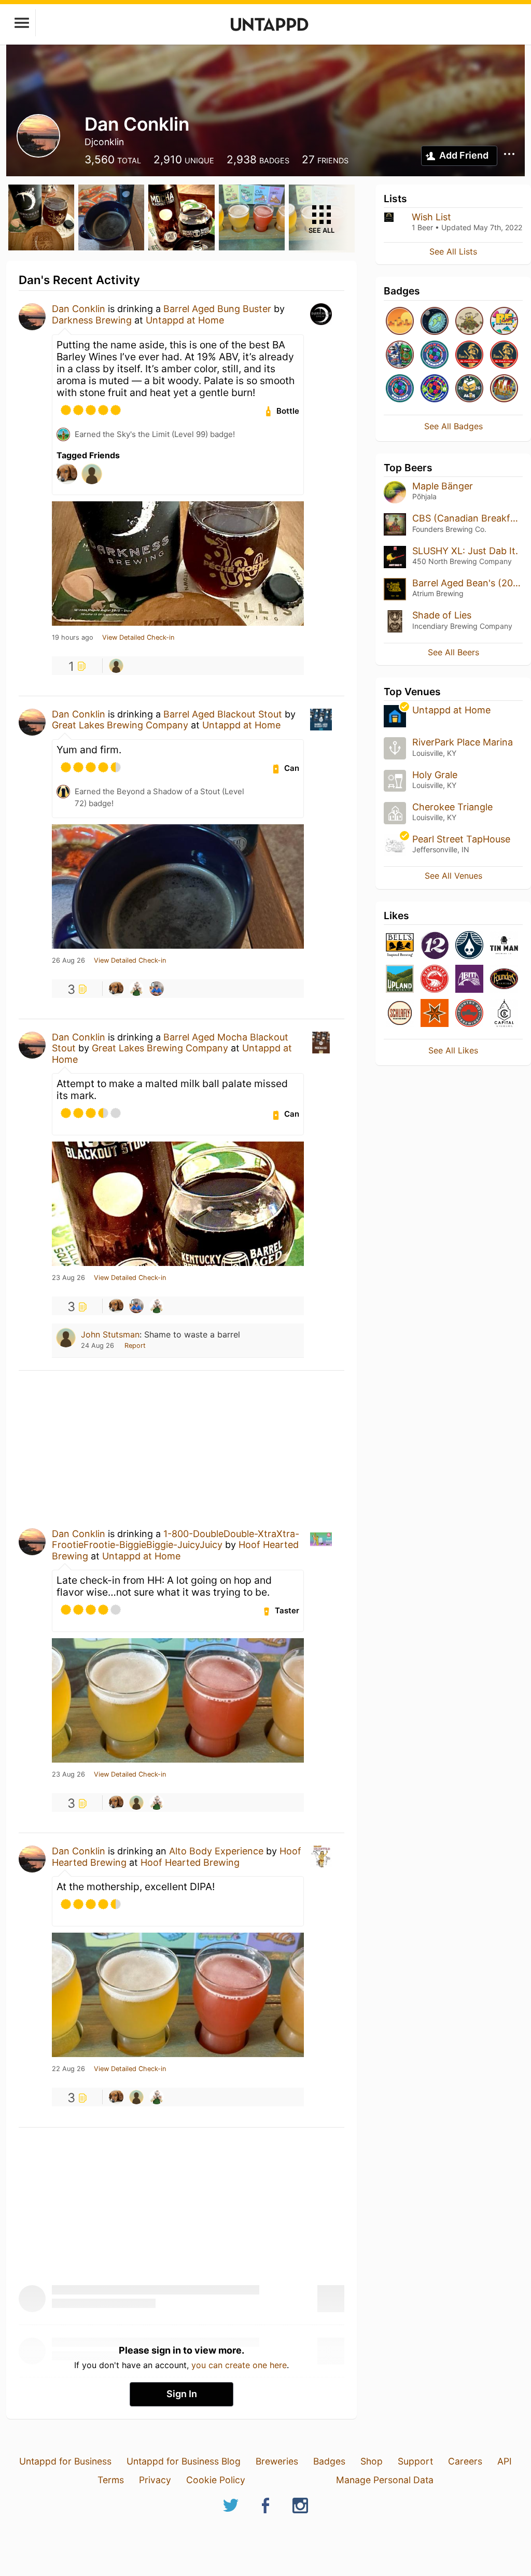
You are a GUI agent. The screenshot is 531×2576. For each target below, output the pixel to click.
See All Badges (453, 426)
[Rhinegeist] (469, 946)
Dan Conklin (79, 309)
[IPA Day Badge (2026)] (469, 322)
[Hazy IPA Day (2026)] (400, 322)
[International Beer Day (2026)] (435, 322)
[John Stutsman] (116, 666)
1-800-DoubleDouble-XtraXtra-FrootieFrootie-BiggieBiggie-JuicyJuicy (176, 1539)
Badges (329, 2461)
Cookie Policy (216, 2480)
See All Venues (453, 876)
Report (135, 1346)
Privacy (155, 2480)
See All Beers (453, 652)
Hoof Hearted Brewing (190, 1862)
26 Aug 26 (68, 961)
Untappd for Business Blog (184, 2461)
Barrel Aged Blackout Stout (223, 714)
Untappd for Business (65, 2461)
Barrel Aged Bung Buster (217, 309)
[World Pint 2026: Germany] (435, 355)
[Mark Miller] (136, 989)
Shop (372, 2461)
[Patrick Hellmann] (116, 989)
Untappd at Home (185, 320)
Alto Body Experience (216, 1851)
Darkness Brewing (92, 320)
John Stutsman (110, 1334)
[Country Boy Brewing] (469, 1014)
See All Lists (453, 251)
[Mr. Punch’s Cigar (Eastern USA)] (469, 355)
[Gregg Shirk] (157, 989)
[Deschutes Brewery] (435, 980)
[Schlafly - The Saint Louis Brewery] (400, 1014)
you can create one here (239, 2365)
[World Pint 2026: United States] (435, 389)
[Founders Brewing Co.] (504, 980)
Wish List (431, 217)
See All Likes (453, 1050)
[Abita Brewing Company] (469, 980)
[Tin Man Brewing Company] (504, 946)
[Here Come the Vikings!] (504, 389)
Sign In (182, 2394)
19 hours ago (73, 638)
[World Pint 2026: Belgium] (400, 389)
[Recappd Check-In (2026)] (504, 322)
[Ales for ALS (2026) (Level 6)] (469, 389)
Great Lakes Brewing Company (120, 725)
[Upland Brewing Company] (400, 980)
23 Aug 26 (68, 1278)
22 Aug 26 (68, 2069)
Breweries (277, 2461)
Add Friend (464, 155)
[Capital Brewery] (504, 1014)
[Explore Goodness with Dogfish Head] (400, 355)
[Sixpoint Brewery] (435, 1014)
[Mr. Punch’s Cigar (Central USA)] (504, 355)
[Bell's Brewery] (400, 946)
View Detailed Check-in (138, 638)
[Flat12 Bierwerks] (435, 946)
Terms (111, 2480)
